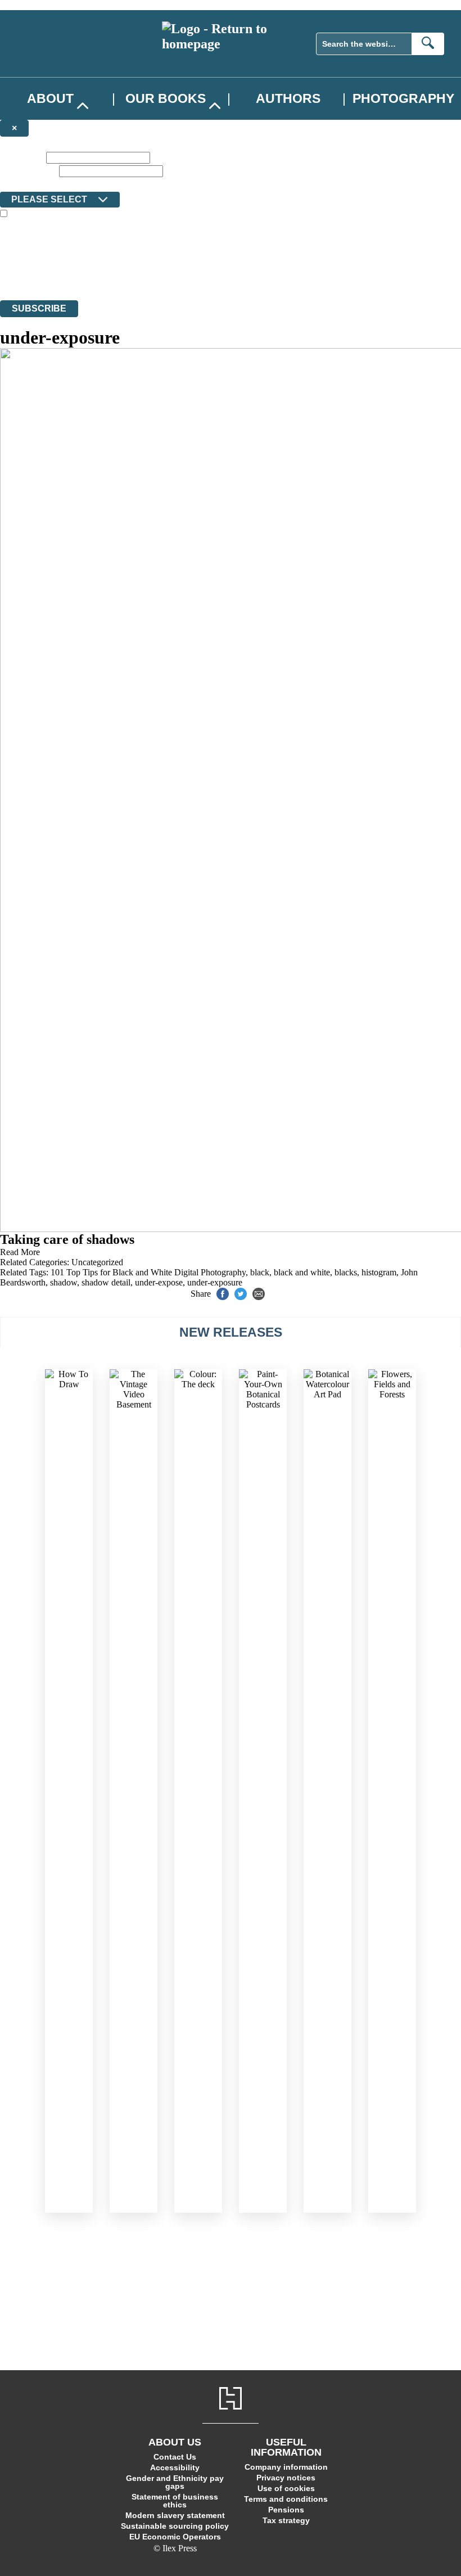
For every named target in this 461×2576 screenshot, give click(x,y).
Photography (403, 98)
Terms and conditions (286, 2499)
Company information (286, 2467)
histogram (379, 1272)
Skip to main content (37, 5)
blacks (346, 1272)
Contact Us (175, 2457)
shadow (64, 1282)
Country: (18, 184)
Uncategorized (97, 1262)
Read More (20, 1252)
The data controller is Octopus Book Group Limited (92, 254)
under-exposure (215, 1282)
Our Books (166, 98)
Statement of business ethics (175, 2501)
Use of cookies (286, 2488)
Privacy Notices (223, 275)
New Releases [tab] (231, 1332)
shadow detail (106, 1282)
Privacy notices (286, 2478)
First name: (22, 157)
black (260, 1272)
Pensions (286, 2510)
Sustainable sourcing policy (175, 2526)
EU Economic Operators (175, 2537)
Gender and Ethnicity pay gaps (175, 2482)
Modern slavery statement (175, 2515)
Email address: (28, 171)
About (50, 98)
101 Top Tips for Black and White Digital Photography (148, 1272)
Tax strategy (286, 2520)
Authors (288, 98)
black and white (302, 1272)
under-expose (159, 1282)
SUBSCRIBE (39, 308)
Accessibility (175, 2467)
